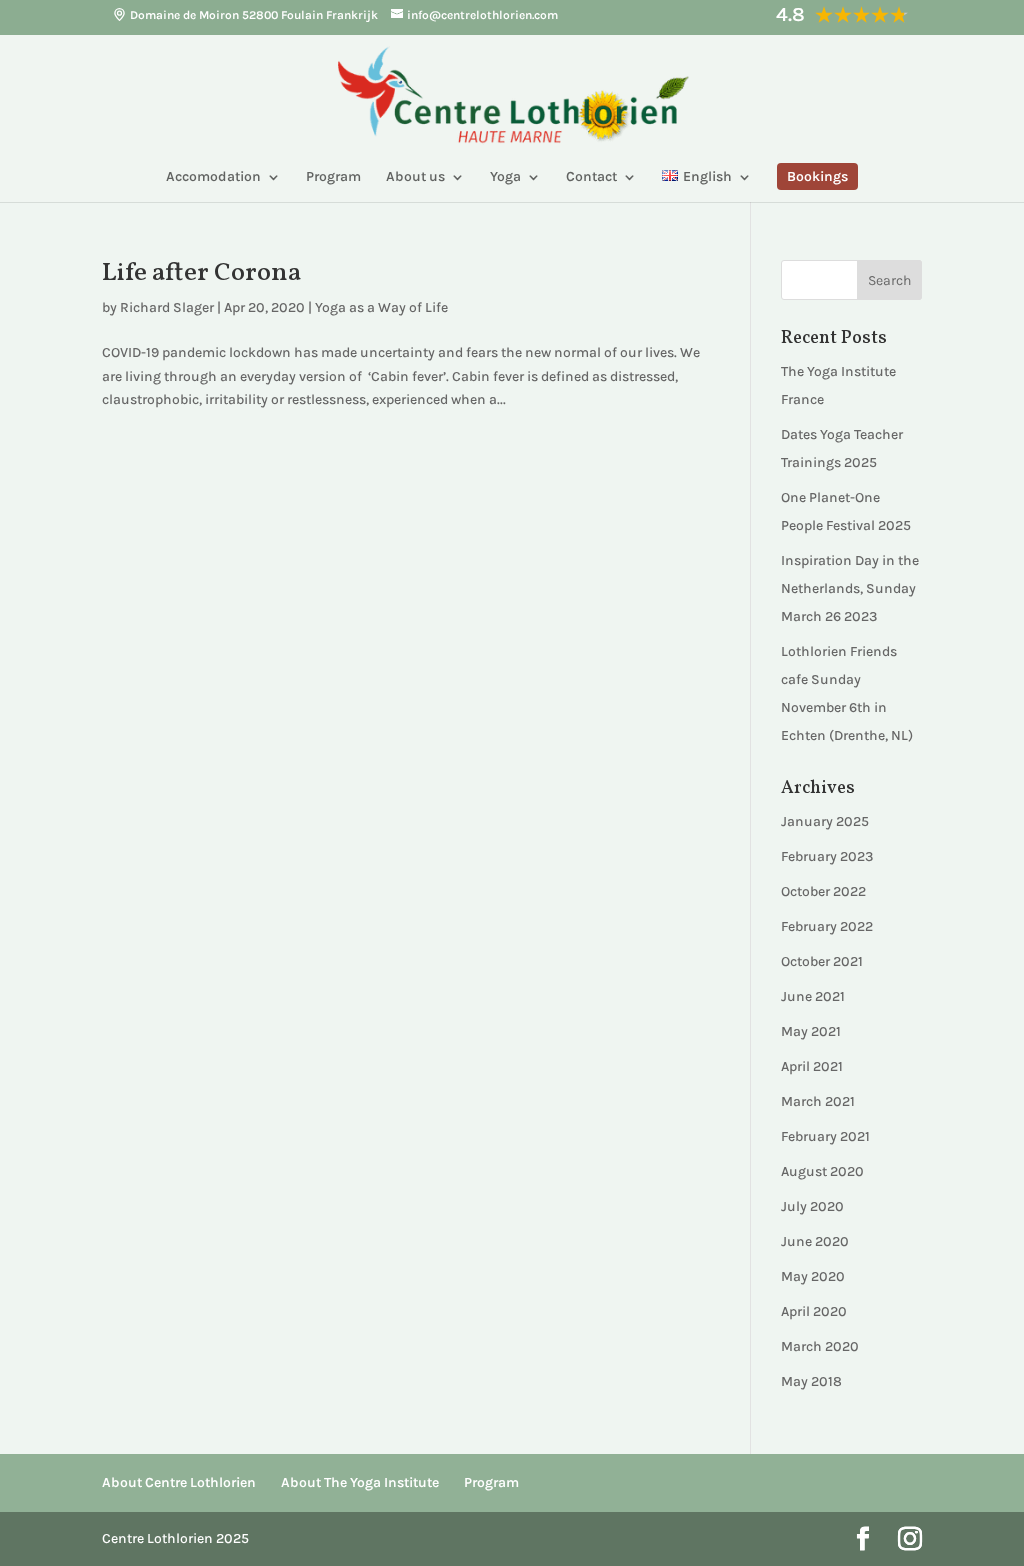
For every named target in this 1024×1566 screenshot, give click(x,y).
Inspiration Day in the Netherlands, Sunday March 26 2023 (850, 588)
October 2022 (823, 891)
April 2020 (814, 1311)
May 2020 (813, 1276)
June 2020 (815, 1241)
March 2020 (820, 1346)
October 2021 (822, 961)
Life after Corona (201, 273)
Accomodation (213, 177)
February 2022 (827, 926)
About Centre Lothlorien (179, 1482)
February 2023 (827, 856)
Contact (591, 177)
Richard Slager (167, 307)
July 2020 (812, 1206)
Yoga (505, 177)
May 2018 (811, 1381)
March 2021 (818, 1101)
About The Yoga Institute (360, 1482)
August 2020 (822, 1171)
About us (415, 177)
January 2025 (825, 821)
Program (333, 177)
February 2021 (825, 1136)
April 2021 (812, 1066)
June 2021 (813, 996)
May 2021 (811, 1031)
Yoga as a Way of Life (381, 307)
